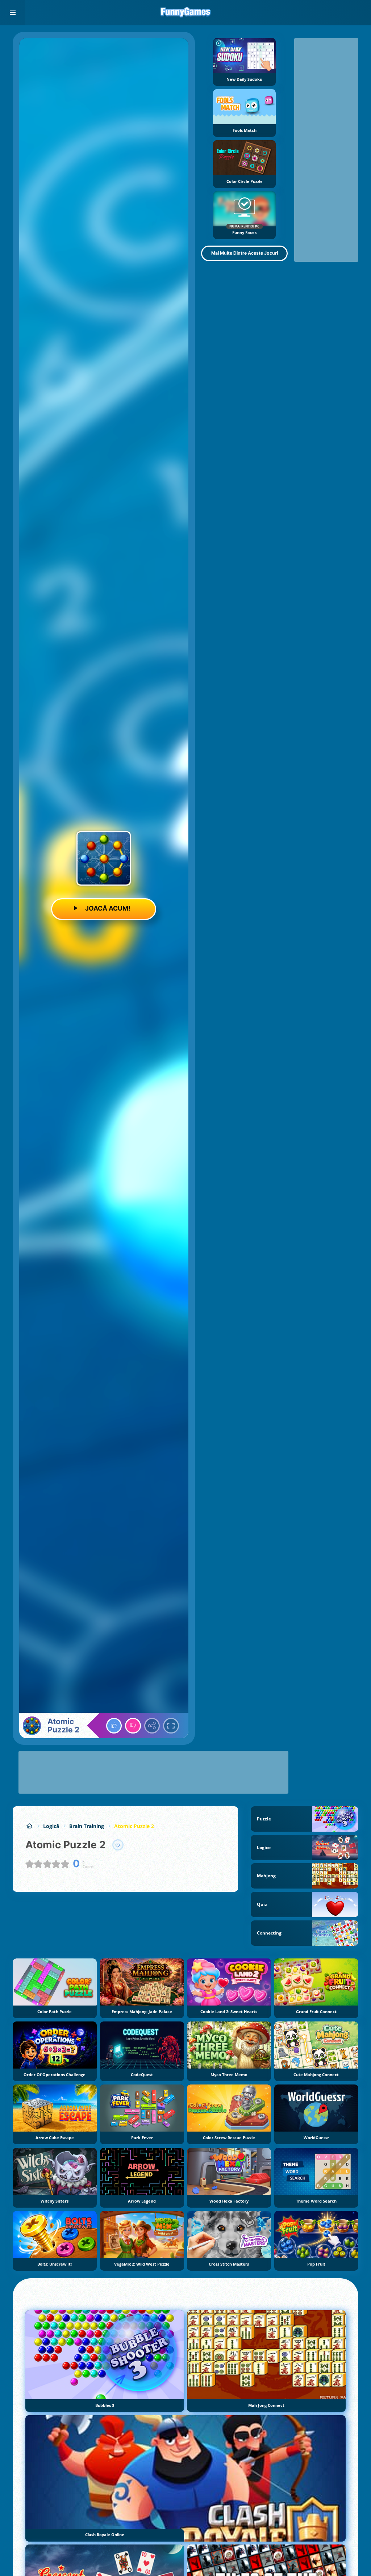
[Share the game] (152, 1726)
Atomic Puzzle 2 (134, 1826)
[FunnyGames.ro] (29, 1826)
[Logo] (185, 13)
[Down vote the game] (133, 1726)
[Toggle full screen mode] (171, 1726)
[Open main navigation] (13, 13)
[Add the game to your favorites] (118, 1845)
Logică (51, 1826)
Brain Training (87, 1826)
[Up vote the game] (114, 1726)
